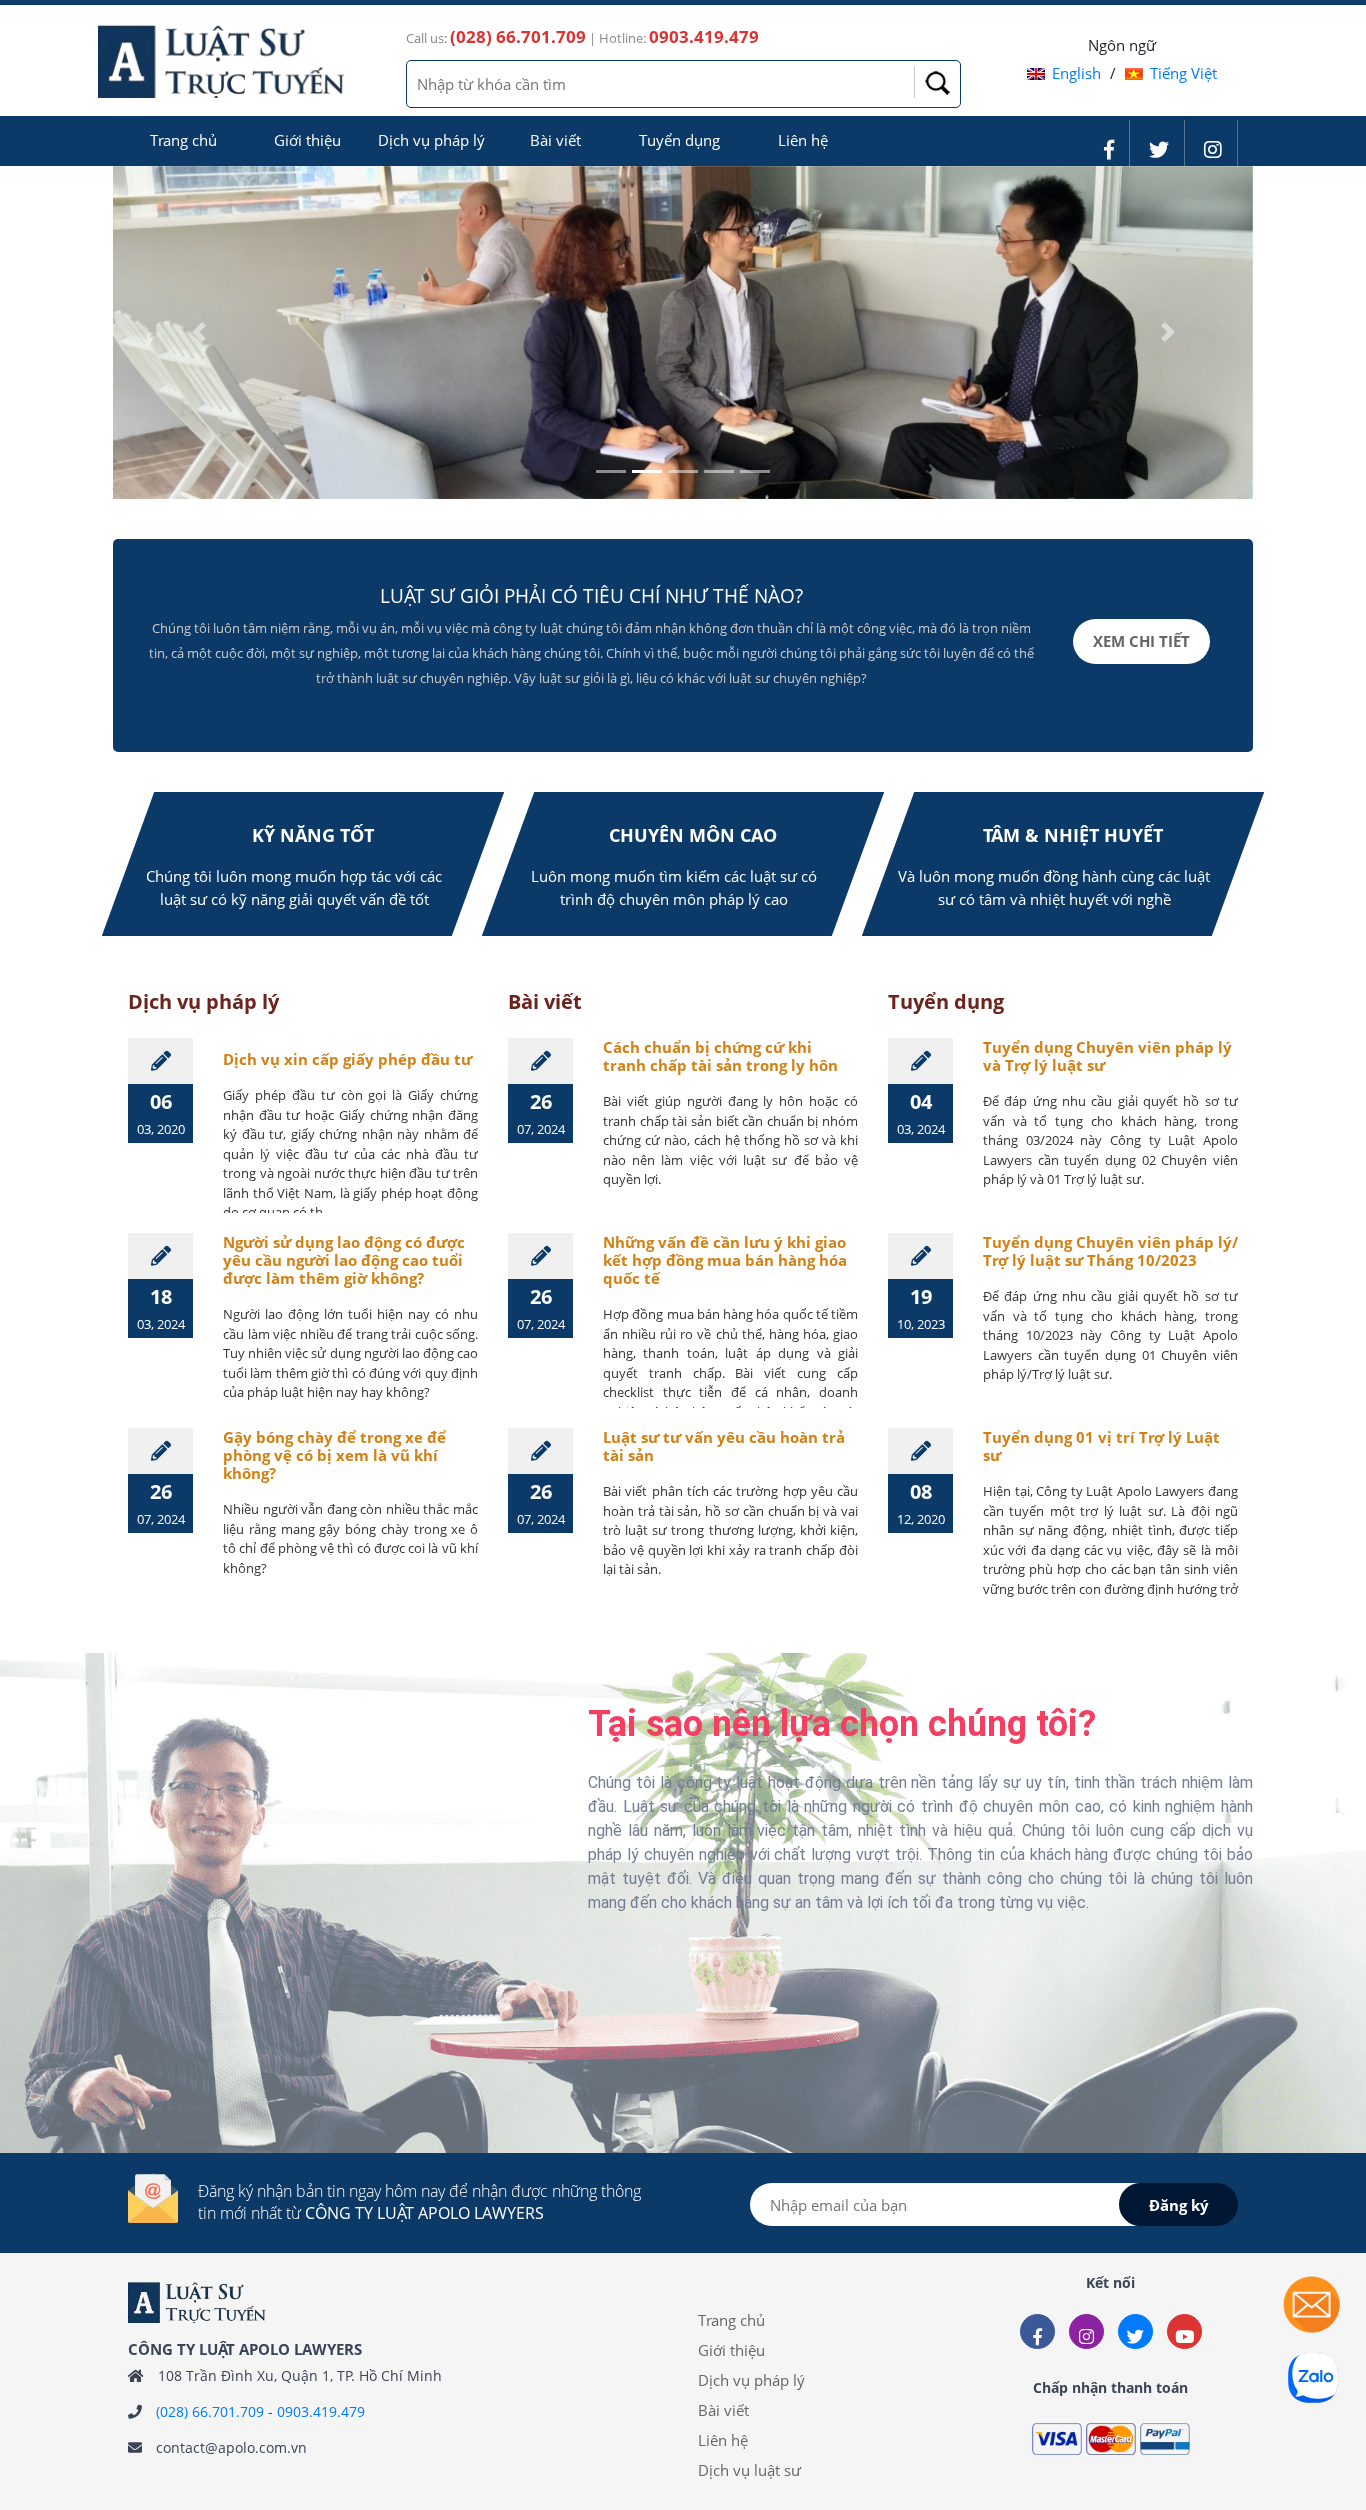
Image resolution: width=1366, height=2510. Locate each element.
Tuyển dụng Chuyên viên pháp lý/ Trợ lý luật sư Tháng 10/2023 (1110, 1251)
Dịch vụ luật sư (749, 2470)
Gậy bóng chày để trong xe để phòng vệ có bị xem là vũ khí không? (334, 1455)
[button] (198, 333)
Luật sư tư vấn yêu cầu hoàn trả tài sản (724, 1446)
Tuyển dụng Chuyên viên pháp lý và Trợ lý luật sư (1107, 1056)
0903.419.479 (321, 2411)
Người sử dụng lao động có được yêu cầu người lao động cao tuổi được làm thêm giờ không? (344, 1260)
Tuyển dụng (679, 140)
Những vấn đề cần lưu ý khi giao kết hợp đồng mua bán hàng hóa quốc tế (725, 1260)
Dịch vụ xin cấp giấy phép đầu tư (347, 1059)
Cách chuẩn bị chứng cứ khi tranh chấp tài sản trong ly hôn (720, 1056)
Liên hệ (803, 140)
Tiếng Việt (1183, 73)
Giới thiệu (307, 140)
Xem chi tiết (1141, 641)
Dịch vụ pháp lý (431, 140)
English (1076, 73)
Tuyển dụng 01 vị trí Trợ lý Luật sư (1101, 1446)
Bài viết (555, 140)
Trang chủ (183, 140)
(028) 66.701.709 (210, 2411)
